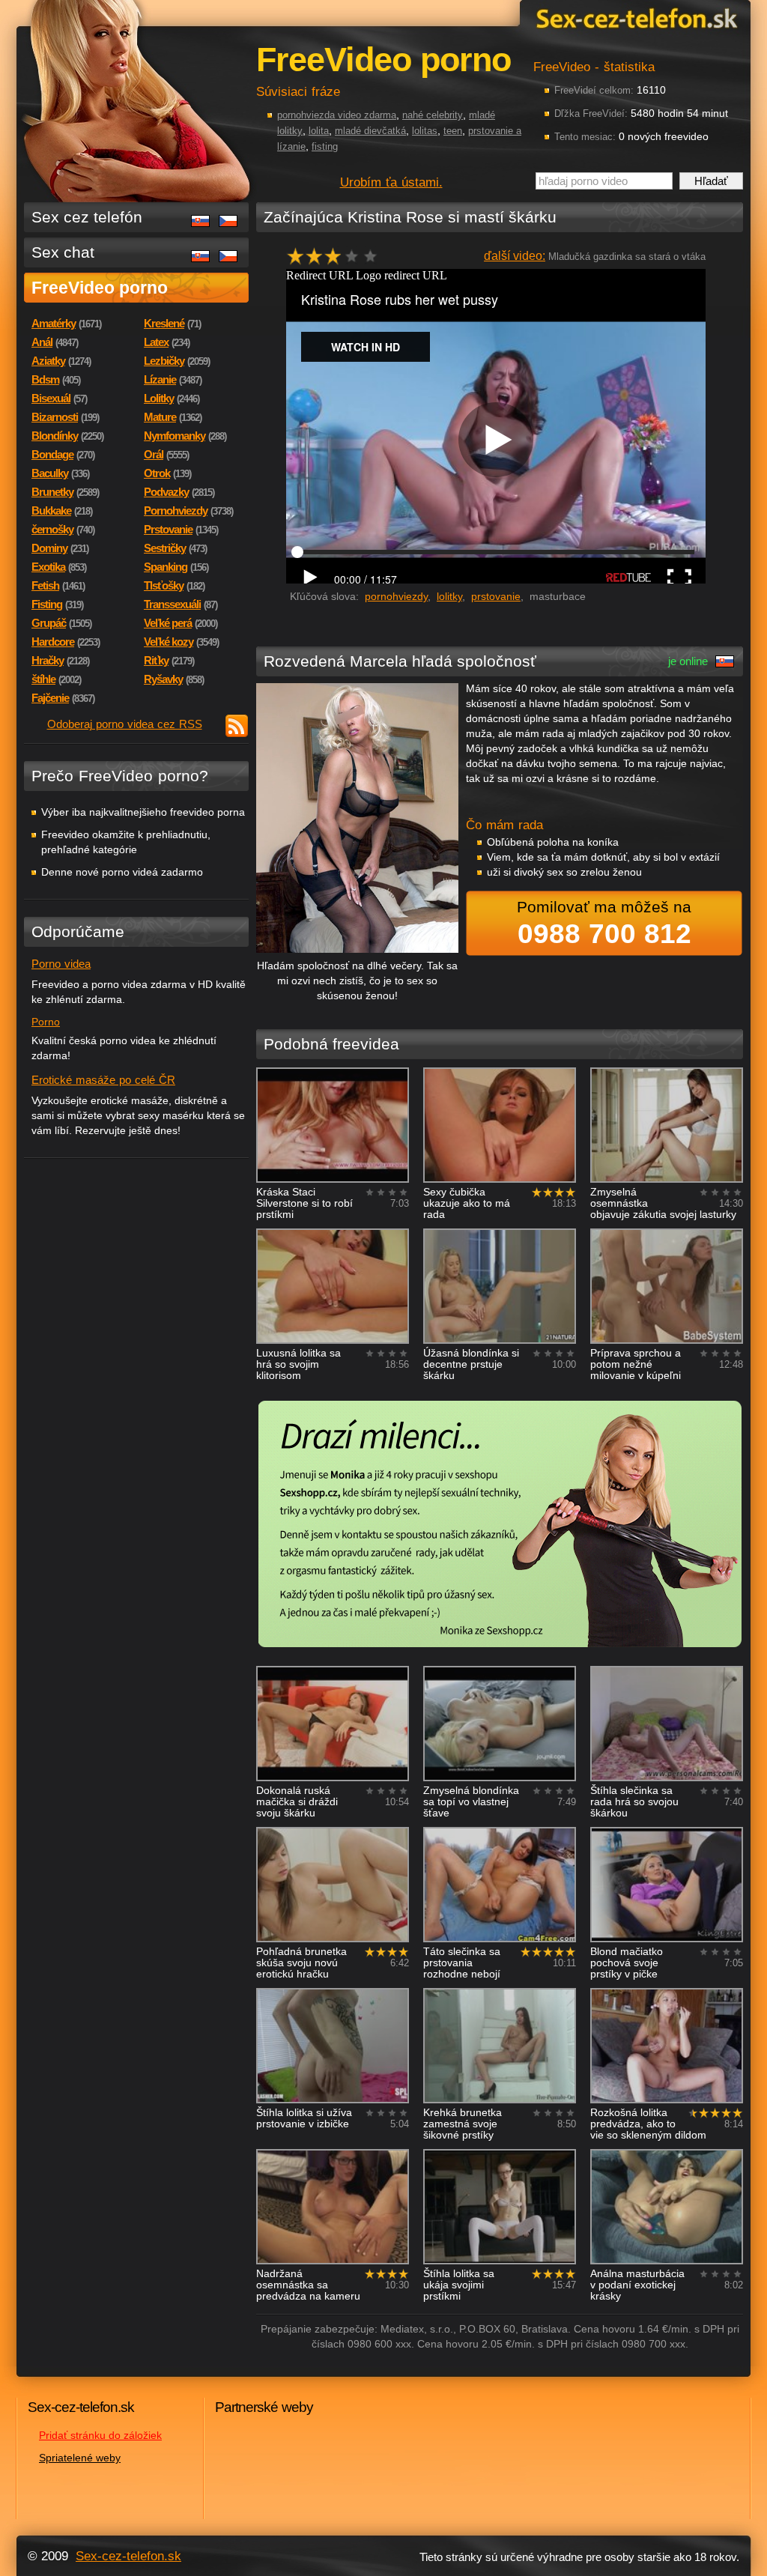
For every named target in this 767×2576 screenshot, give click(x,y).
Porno (46, 1022)
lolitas (425, 131)
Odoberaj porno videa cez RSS (125, 724)
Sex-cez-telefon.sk (634, 18)
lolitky (449, 596)
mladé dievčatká (370, 131)
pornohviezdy (396, 596)
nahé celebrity (433, 115)
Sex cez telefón (87, 217)
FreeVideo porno (100, 288)
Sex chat (63, 252)
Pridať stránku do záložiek (100, 2435)
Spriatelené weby (80, 2458)
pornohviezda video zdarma (337, 115)
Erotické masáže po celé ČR (103, 1080)
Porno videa (61, 964)
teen (453, 131)
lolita (319, 131)
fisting (325, 146)
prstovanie (496, 596)
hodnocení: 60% (337, 260)
